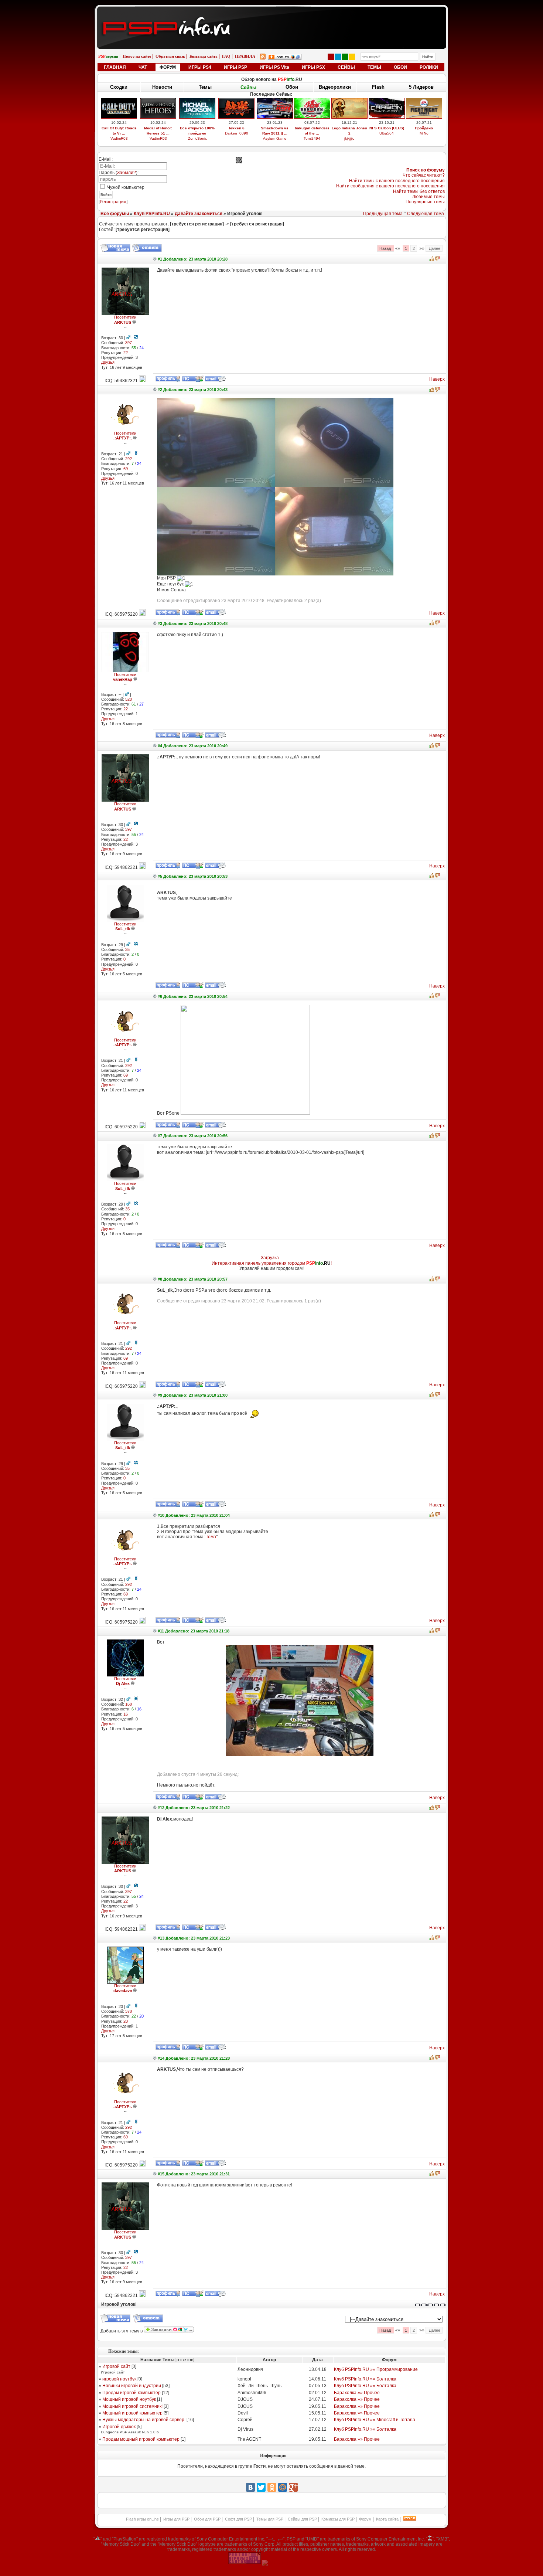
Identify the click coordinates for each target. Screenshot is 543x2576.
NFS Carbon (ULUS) (387, 128)
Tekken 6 (236, 128)
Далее (434, 248)
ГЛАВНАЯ (115, 67)
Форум (365, 2519)
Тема (211, 1537)
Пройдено (424, 128)
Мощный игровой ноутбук (129, 2399)
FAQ (226, 56)
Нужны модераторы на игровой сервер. (144, 2420)
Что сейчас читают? (424, 175)
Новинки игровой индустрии (132, 2386)
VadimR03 (119, 138)
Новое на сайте (137, 56)
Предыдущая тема (383, 214)
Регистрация (113, 202)
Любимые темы (428, 197)
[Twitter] (261, 2487)
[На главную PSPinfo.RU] (272, 12)
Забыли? (127, 173)
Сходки (119, 87)
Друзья (108, 362)
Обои (292, 87)
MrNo (424, 133)
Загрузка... (271, 1258)
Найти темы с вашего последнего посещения (397, 181)
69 (126, 469)
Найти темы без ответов (419, 191)
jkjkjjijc (349, 138)
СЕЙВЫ (346, 67)
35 (127, 949)
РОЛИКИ (429, 67)
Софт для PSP (238, 2519)
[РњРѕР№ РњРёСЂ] (283, 2487)
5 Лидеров (421, 87)
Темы (205, 87)
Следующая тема (426, 214)
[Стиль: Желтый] (352, 57)
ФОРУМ (168, 67)
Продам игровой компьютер (132, 2393)
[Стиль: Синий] (338, 57)
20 (126, 2021)
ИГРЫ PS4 (200, 67)
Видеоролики (335, 87)
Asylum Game (275, 138)
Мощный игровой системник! (132, 2406)
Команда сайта (204, 56)
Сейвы (248, 87)
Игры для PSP (176, 2519)
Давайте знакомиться (199, 214)
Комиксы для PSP (338, 2519)
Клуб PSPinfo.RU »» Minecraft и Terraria (375, 2420)
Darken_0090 (237, 133)
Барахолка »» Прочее (357, 2393)
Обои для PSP (207, 2519)
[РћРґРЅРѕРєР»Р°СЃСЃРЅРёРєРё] (272, 2487)
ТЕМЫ (374, 67)
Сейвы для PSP (302, 2519)
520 (129, 699)
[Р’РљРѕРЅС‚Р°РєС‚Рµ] (250, 2487)
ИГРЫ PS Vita (274, 67)
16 (126, 1714)
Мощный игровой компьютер (132, 2413)
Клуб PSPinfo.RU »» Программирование (376, 2369)
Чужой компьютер (125, 187)
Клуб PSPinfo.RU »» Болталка (365, 2379)
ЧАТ (143, 67)
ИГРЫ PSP (235, 67)
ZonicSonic (197, 138)
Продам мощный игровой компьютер (141, 2439)
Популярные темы (425, 202)
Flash (378, 87)
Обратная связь (170, 56)
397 (129, 343)
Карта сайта (387, 2519)
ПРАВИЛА (245, 56)
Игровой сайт (116, 2366)
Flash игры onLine (142, 2519)
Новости (162, 87)
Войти (106, 195)
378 (129, 2011)
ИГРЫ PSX (313, 67)
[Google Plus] (293, 2487)
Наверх (437, 379)
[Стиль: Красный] (331, 57)
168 (129, 1704)
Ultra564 (387, 133)
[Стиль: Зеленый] (345, 57)
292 (129, 459)
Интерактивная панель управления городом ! (272, 1263)
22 (126, 353)
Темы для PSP (270, 2519)
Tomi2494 (312, 138)
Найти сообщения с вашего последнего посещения (390, 186)
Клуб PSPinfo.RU (152, 214)
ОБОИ (400, 67)
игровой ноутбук (119, 2379)
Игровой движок (119, 2427)
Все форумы (115, 214)
